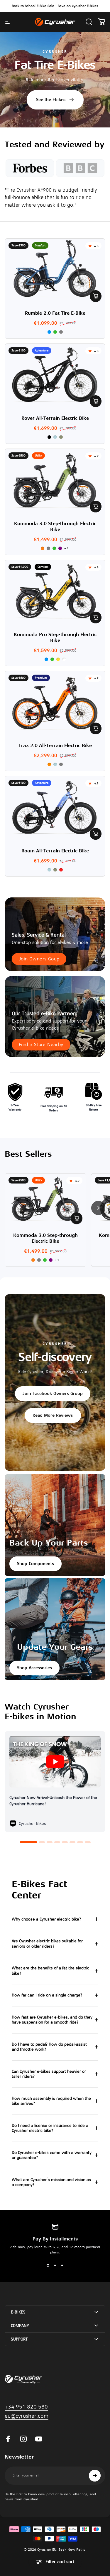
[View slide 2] (55, 2265)
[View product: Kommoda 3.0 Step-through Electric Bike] (96, 507)
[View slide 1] (48, 2265)
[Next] (98, 1208)
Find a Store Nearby (41, 1045)
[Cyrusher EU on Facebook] (8, 2439)
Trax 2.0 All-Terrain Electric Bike (55, 746)
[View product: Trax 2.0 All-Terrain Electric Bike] (96, 728)
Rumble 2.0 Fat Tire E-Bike (55, 313)
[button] (28, 1842)
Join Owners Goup (39, 959)
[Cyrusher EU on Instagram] (23, 2439)
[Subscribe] (95, 2476)
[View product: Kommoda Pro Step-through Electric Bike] (96, 618)
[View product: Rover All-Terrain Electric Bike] (96, 401)
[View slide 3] (62, 2265)
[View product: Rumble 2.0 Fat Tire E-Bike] (96, 296)
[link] (27, 2416)
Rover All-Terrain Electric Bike (55, 418)
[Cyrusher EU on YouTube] (39, 2439)
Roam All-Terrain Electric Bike (55, 851)
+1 (67, 548)
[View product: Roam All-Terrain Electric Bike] (96, 834)
